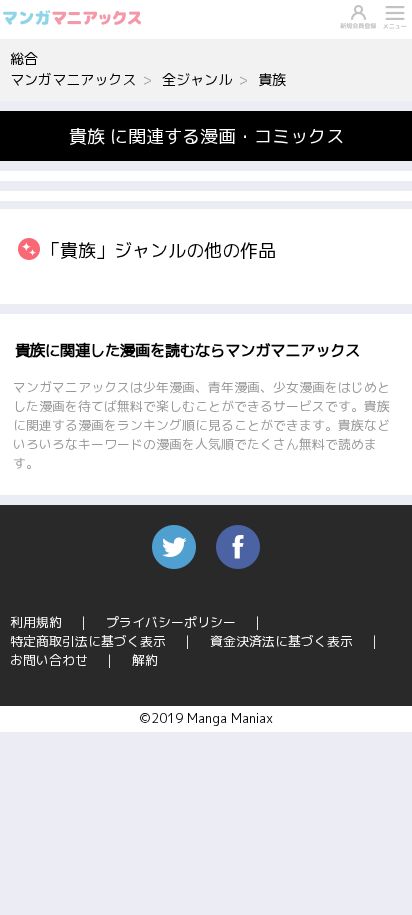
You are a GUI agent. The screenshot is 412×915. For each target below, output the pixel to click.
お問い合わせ (49, 660)
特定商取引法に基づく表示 (88, 641)
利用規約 (36, 622)
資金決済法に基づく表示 (281, 641)
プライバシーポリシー (171, 622)
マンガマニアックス (73, 80)
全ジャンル (197, 80)
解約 (145, 660)
